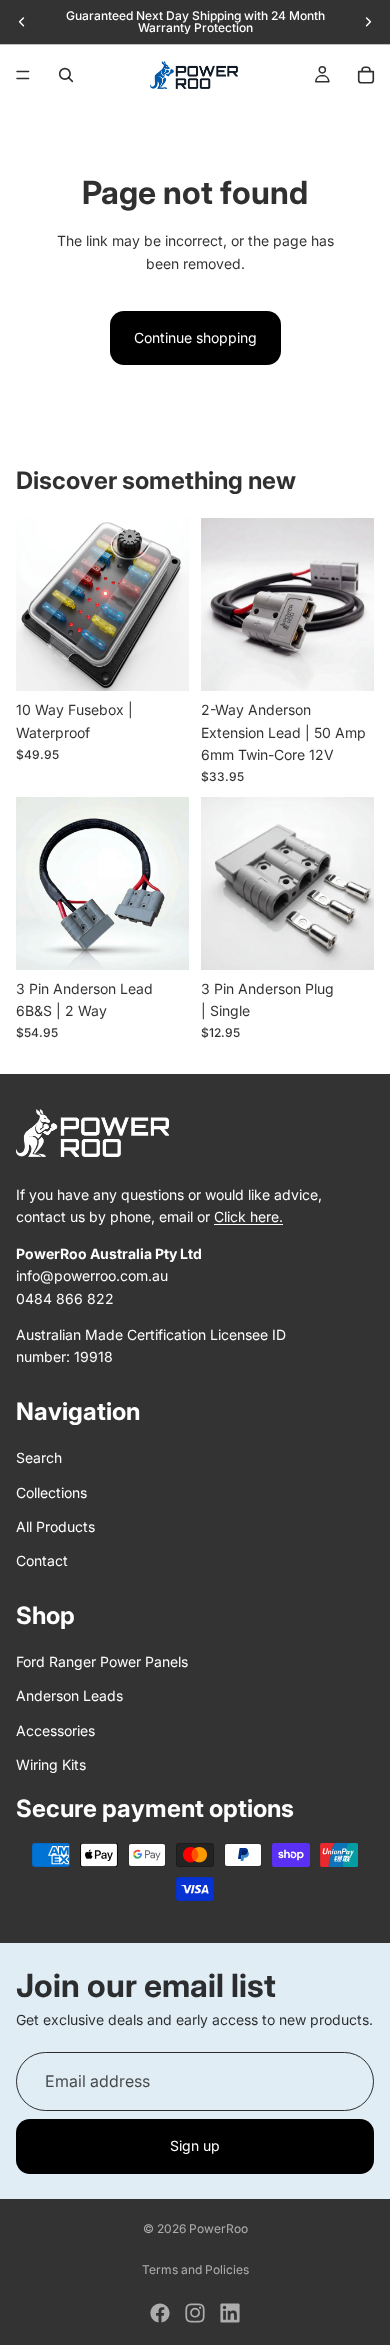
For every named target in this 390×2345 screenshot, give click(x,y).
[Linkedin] (230, 2313)
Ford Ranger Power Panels (102, 1662)
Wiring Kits (51, 1765)
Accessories (55, 1730)
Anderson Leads (69, 1696)
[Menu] (23, 75)
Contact (42, 1561)
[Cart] (366, 75)
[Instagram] (195, 2313)
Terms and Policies (195, 2269)
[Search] (66, 75)
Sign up (195, 2145)
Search (39, 1458)
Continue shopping (195, 337)
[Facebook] (160, 2313)
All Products (55, 1526)
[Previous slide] (22, 22)
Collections (51, 1492)
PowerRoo (218, 2228)
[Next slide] (368, 22)
